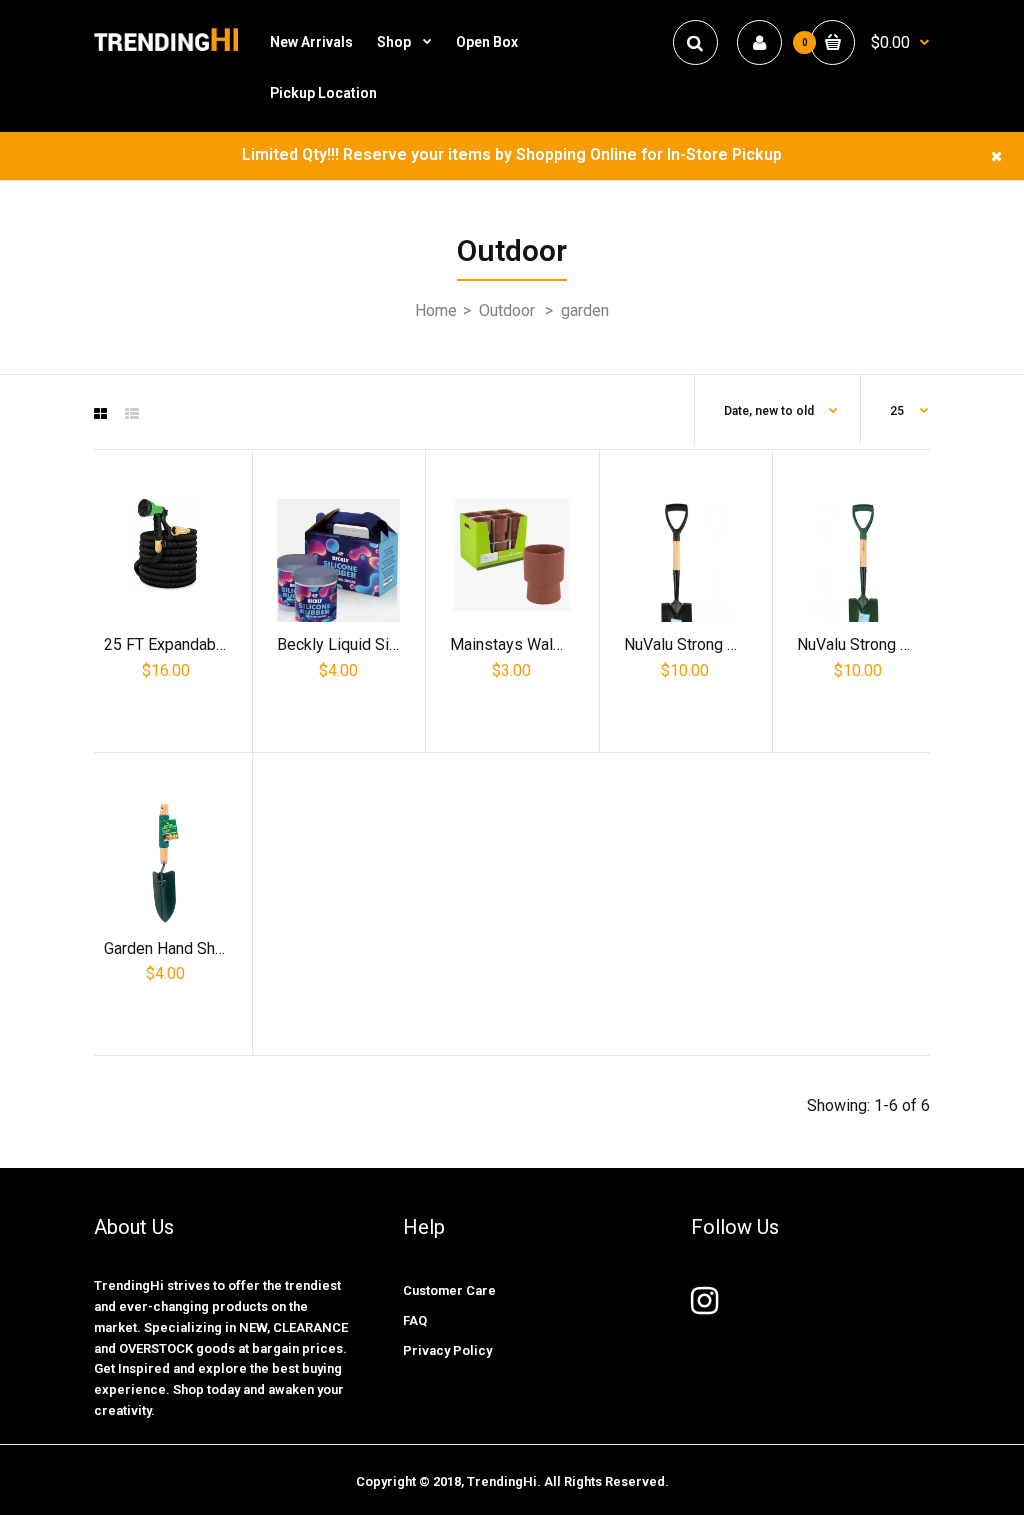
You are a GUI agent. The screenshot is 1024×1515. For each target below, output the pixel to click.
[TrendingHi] (166, 49)
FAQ (415, 1320)
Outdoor (507, 310)
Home (436, 310)
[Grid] (100, 414)
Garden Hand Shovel (174, 948)
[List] (132, 414)
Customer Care (449, 1290)
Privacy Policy (447, 1350)
